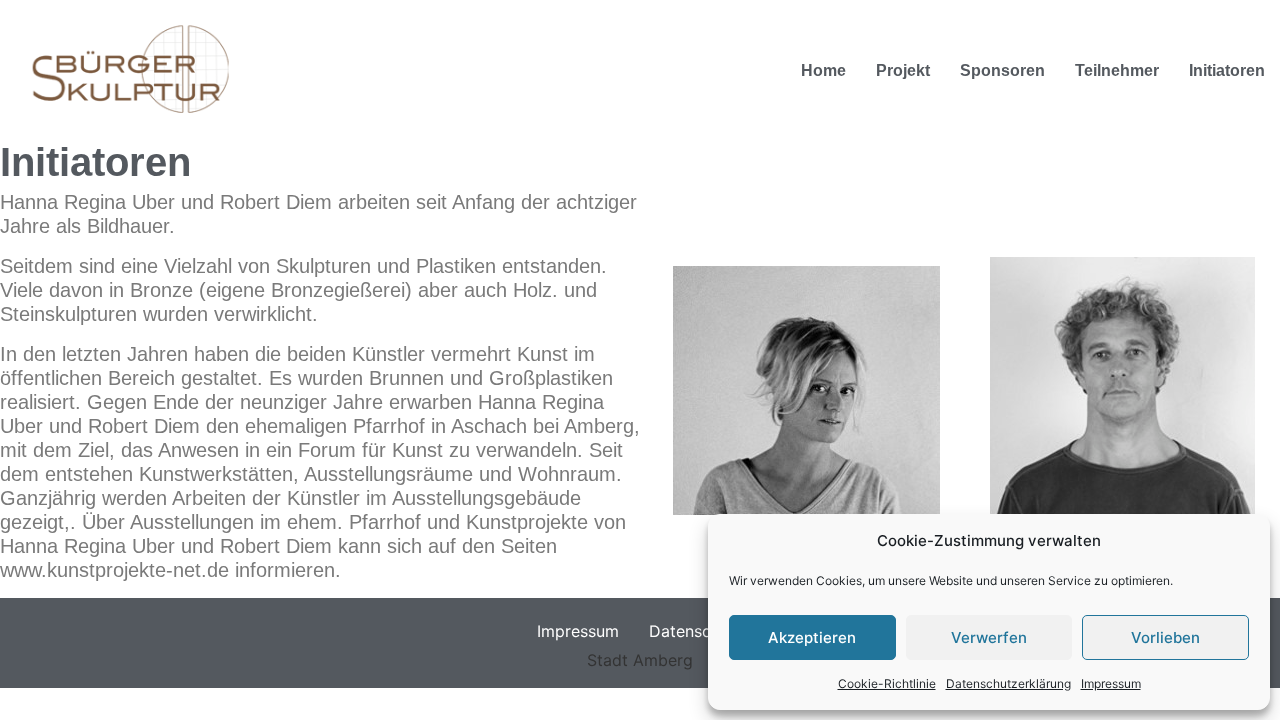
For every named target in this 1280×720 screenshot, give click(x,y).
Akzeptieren (812, 637)
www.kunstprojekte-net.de (114, 570)
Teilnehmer (1117, 70)
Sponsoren (1002, 70)
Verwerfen (989, 637)
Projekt (903, 70)
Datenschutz (696, 631)
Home (823, 70)
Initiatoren (1227, 70)
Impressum (1111, 683)
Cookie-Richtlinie (887, 683)
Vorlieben (1165, 637)
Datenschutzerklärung (1008, 683)
